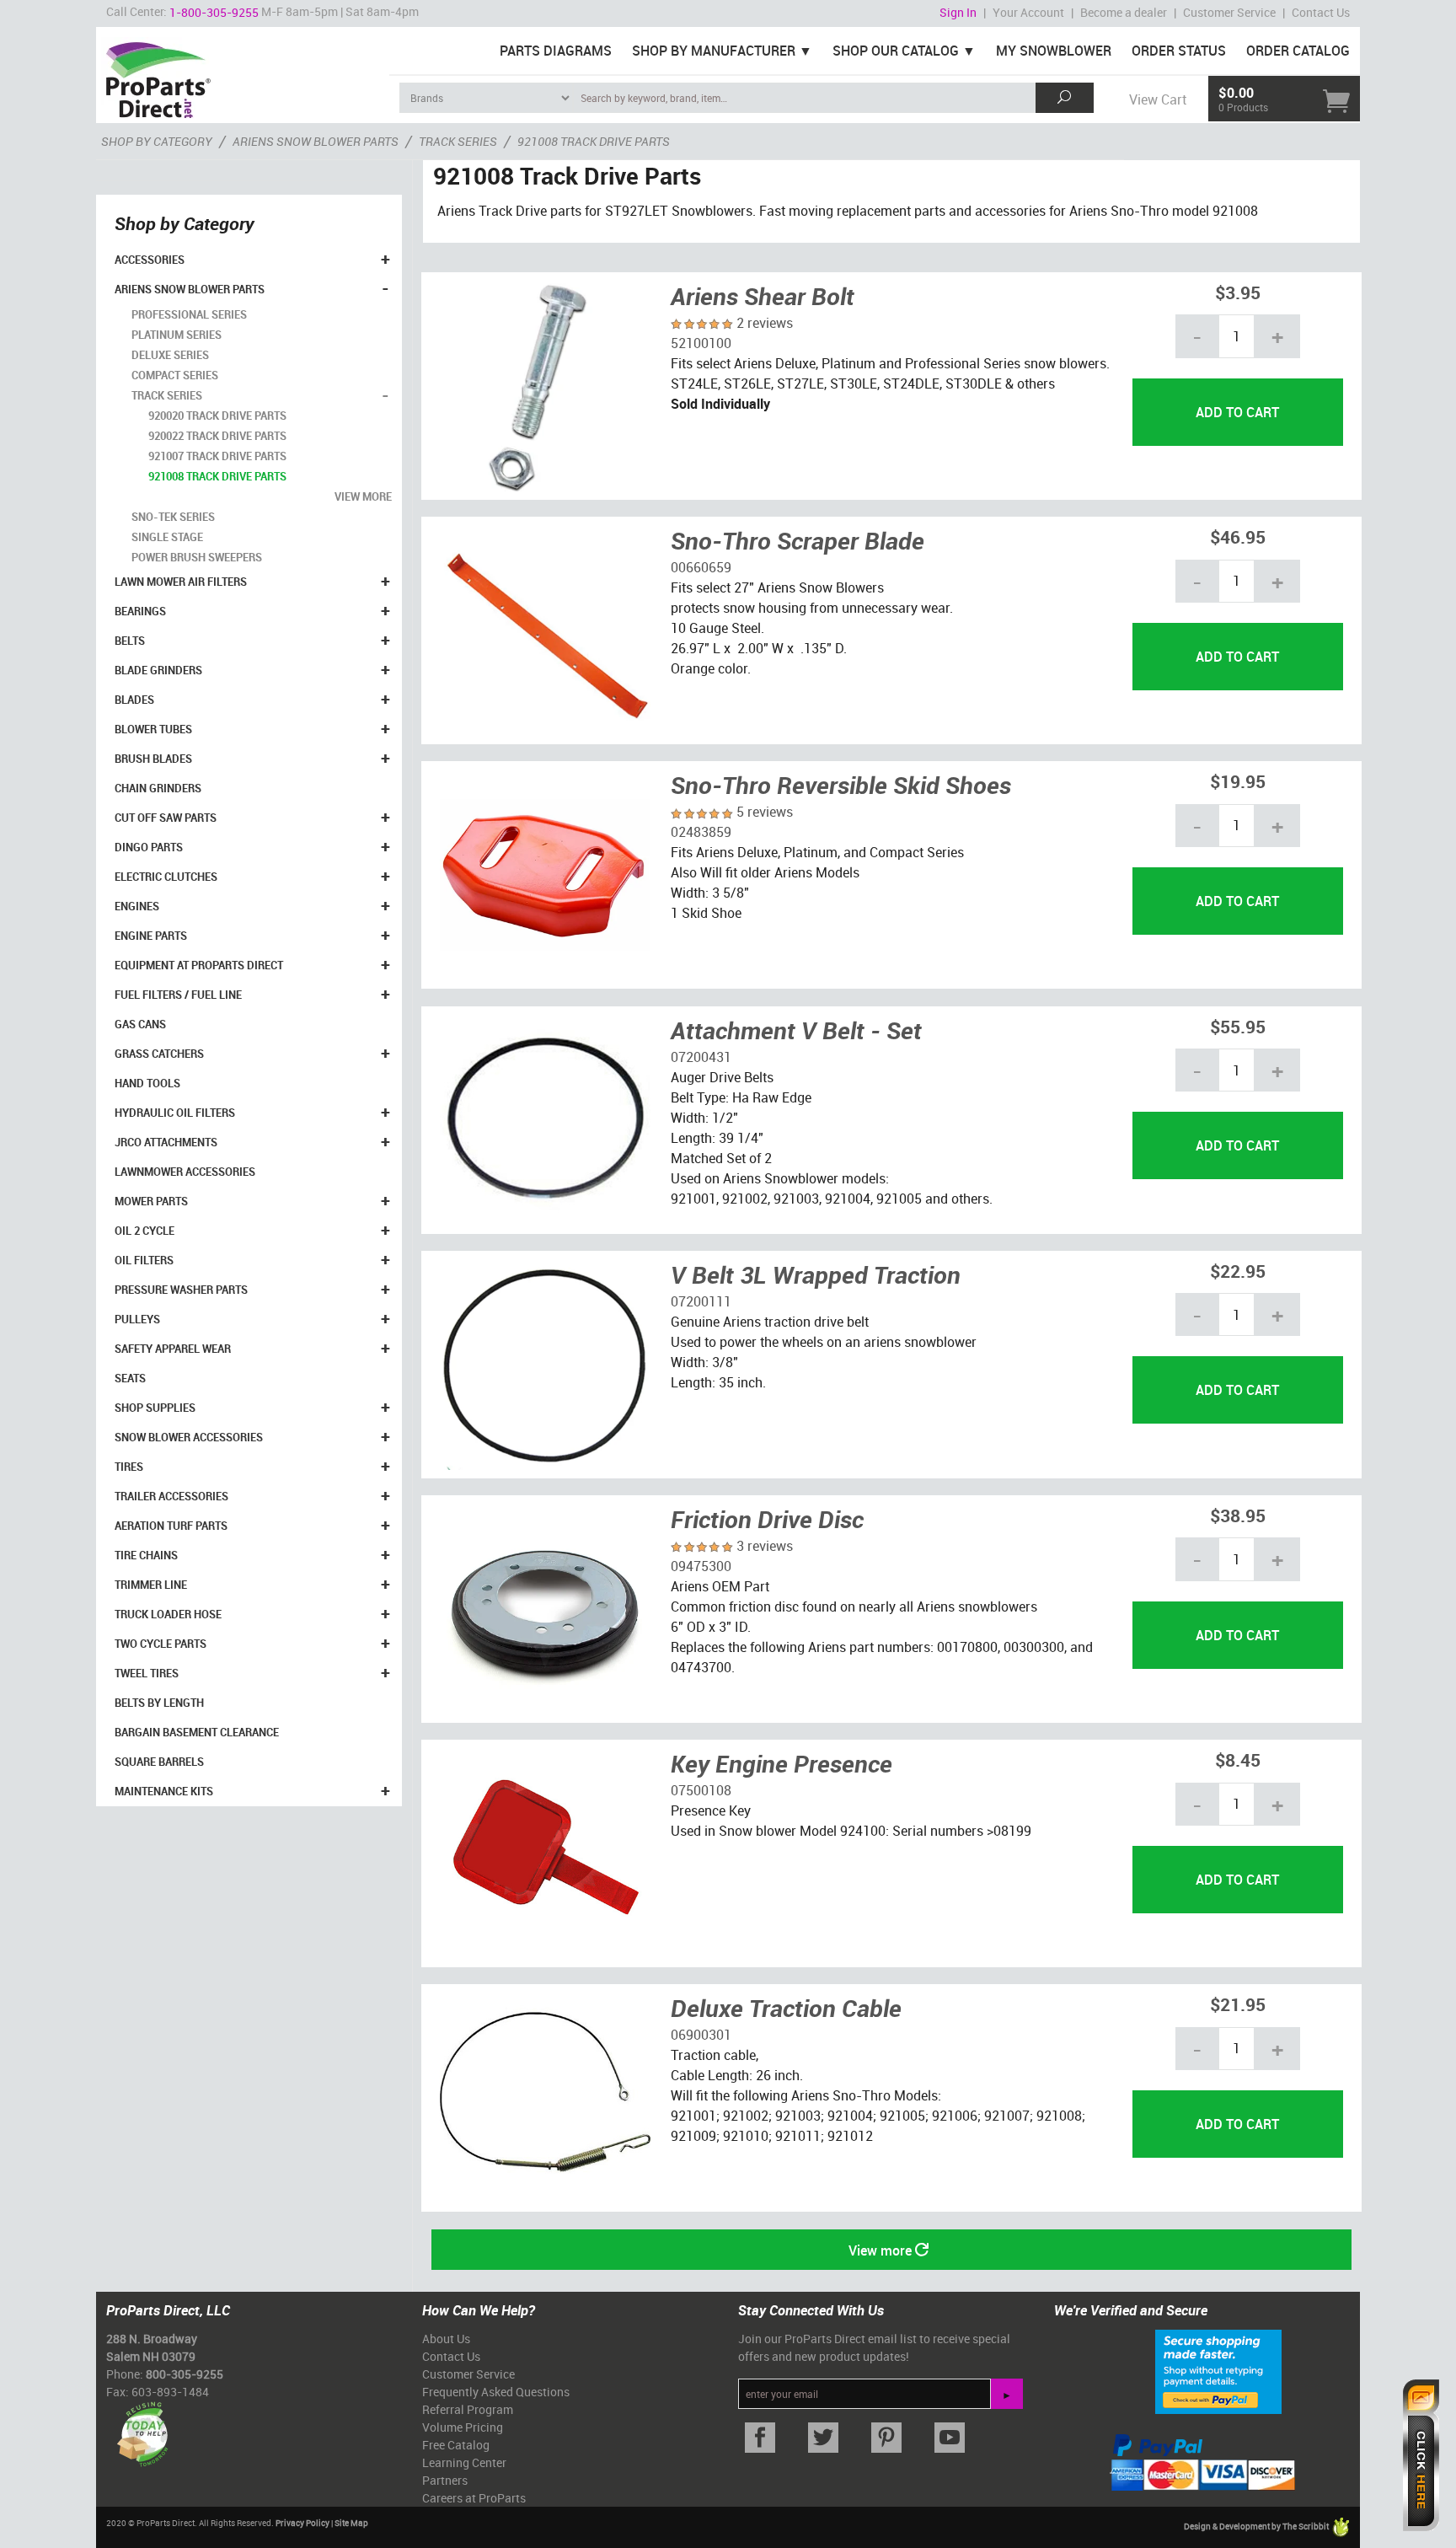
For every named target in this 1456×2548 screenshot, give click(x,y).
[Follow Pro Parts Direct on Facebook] (760, 2438)
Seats (130, 1378)
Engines (137, 906)
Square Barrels (159, 1762)
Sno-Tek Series (173, 517)
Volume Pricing (463, 2427)
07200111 (701, 1301)
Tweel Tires (147, 1673)
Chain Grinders (158, 788)
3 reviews (765, 1546)
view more (363, 496)
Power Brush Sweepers (197, 557)
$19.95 (1238, 781)
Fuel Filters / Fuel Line (178, 995)
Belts (130, 641)
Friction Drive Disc (767, 1519)
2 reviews (765, 323)
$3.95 (1238, 292)
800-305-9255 (185, 2374)
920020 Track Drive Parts (217, 416)
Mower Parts (151, 1201)
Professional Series (189, 314)
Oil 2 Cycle (145, 1231)
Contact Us (1321, 12)
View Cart (1158, 99)
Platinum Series (177, 335)
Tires (129, 1467)
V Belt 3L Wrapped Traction (816, 1274)
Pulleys (137, 1319)
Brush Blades (153, 759)
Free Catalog (456, 2445)
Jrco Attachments (166, 1142)
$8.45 (1238, 1759)
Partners (445, 2480)
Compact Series (175, 375)
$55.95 (1238, 1026)
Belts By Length (159, 1703)
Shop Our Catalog (896, 51)
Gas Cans (140, 1024)
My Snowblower (1054, 51)
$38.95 (1238, 1515)
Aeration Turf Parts (171, 1526)
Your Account (1028, 12)
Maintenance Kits (164, 1791)
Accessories (150, 260)
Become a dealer (1124, 12)
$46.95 (1238, 536)
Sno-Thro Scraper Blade (798, 540)
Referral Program (468, 2409)
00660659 (701, 567)
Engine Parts (151, 936)
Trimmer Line (151, 1585)
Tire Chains (146, 1555)
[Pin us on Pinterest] (886, 2438)
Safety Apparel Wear (173, 1349)
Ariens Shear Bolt (763, 296)
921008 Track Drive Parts (217, 476)
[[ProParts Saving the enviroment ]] (142, 2428)
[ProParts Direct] (243, 74)
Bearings (140, 611)
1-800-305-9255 (214, 12)
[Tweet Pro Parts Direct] (823, 2438)
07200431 (701, 1057)
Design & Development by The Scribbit (1257, 2526)
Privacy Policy (302, 2523)
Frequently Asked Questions (496, 2392)
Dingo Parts (149, 847)
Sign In (958, 12)
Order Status (1179, 51)
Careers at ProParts (474, 2498)
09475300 (701, 1566)
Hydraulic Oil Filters (175, 1113)
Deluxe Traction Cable (786, 2008)
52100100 (701, 343)
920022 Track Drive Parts (217, 436)
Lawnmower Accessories (185, 1172)
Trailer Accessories (171, 1496)
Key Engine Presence (782, 1763)
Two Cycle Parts (161, 1644)
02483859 (701, 832)
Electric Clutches (166, 877)
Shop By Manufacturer (714, 51)
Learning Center (464, 2462)
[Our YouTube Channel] (949, 2438)
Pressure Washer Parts (181, 1290)
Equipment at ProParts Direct (199, 965)
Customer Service (1229, 12)
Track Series (167, 395)
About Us (446, 2339)
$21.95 (1238, 2004)
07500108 (701, 1790)
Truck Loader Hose (168, 1614)
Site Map (351, 2523)
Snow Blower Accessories (189, 1437)
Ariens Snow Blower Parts (190, 289)
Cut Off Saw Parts (166, 818)
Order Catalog (1298, 51)
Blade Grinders (158, 670)
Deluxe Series (170, 355)
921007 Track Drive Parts (217, 456)
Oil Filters (144, 1260)
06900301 (701, 2035)
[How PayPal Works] (1218, 2370)
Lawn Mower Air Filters (181, 582)
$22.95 (1238, 1271)
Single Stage (167, 537)
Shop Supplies (155, 1408)
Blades (134, 700)
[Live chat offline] (1421, 2455)
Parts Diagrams (556, 51)
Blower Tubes (153, 729)
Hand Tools (147, 1083)
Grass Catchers (159, 1054)
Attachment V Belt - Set (796, 1030)
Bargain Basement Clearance (197, 1732)
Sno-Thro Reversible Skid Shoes (841, 785)
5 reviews (765, 812)
